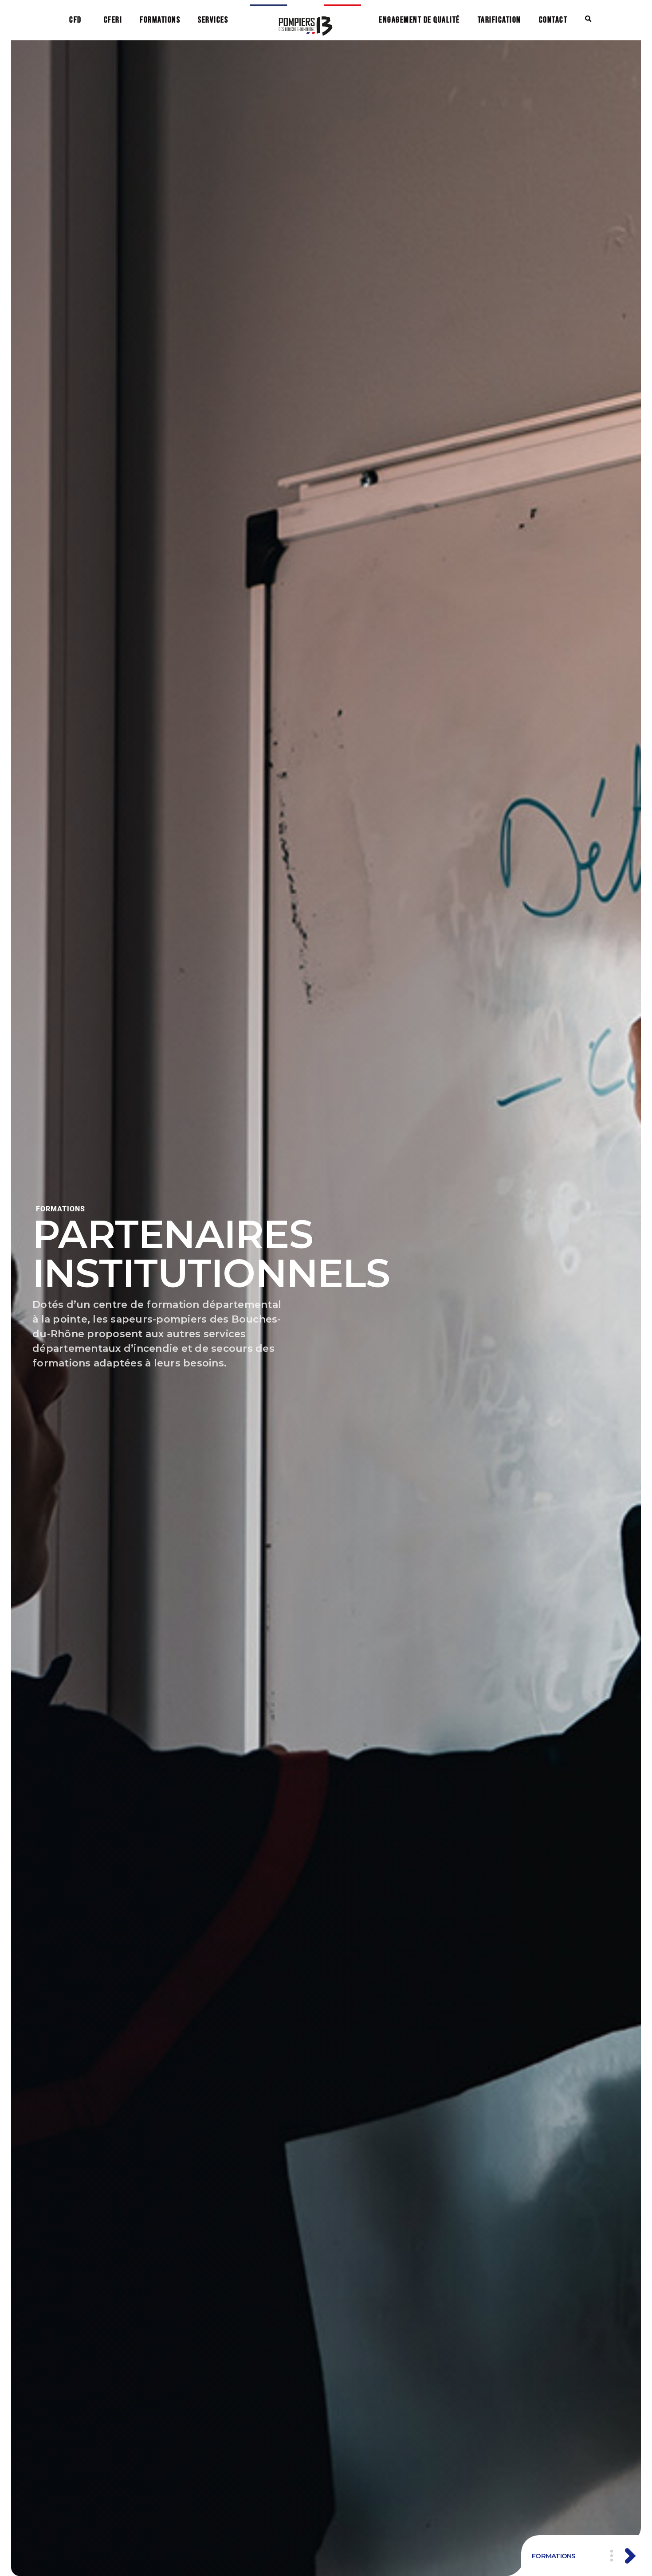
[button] (588, 19)
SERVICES (213, 20)
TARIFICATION (499, 20)
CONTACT (553, 20)
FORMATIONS (160, 20)
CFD (75, 20)
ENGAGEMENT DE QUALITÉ (419, 20)
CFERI (113, 20)
